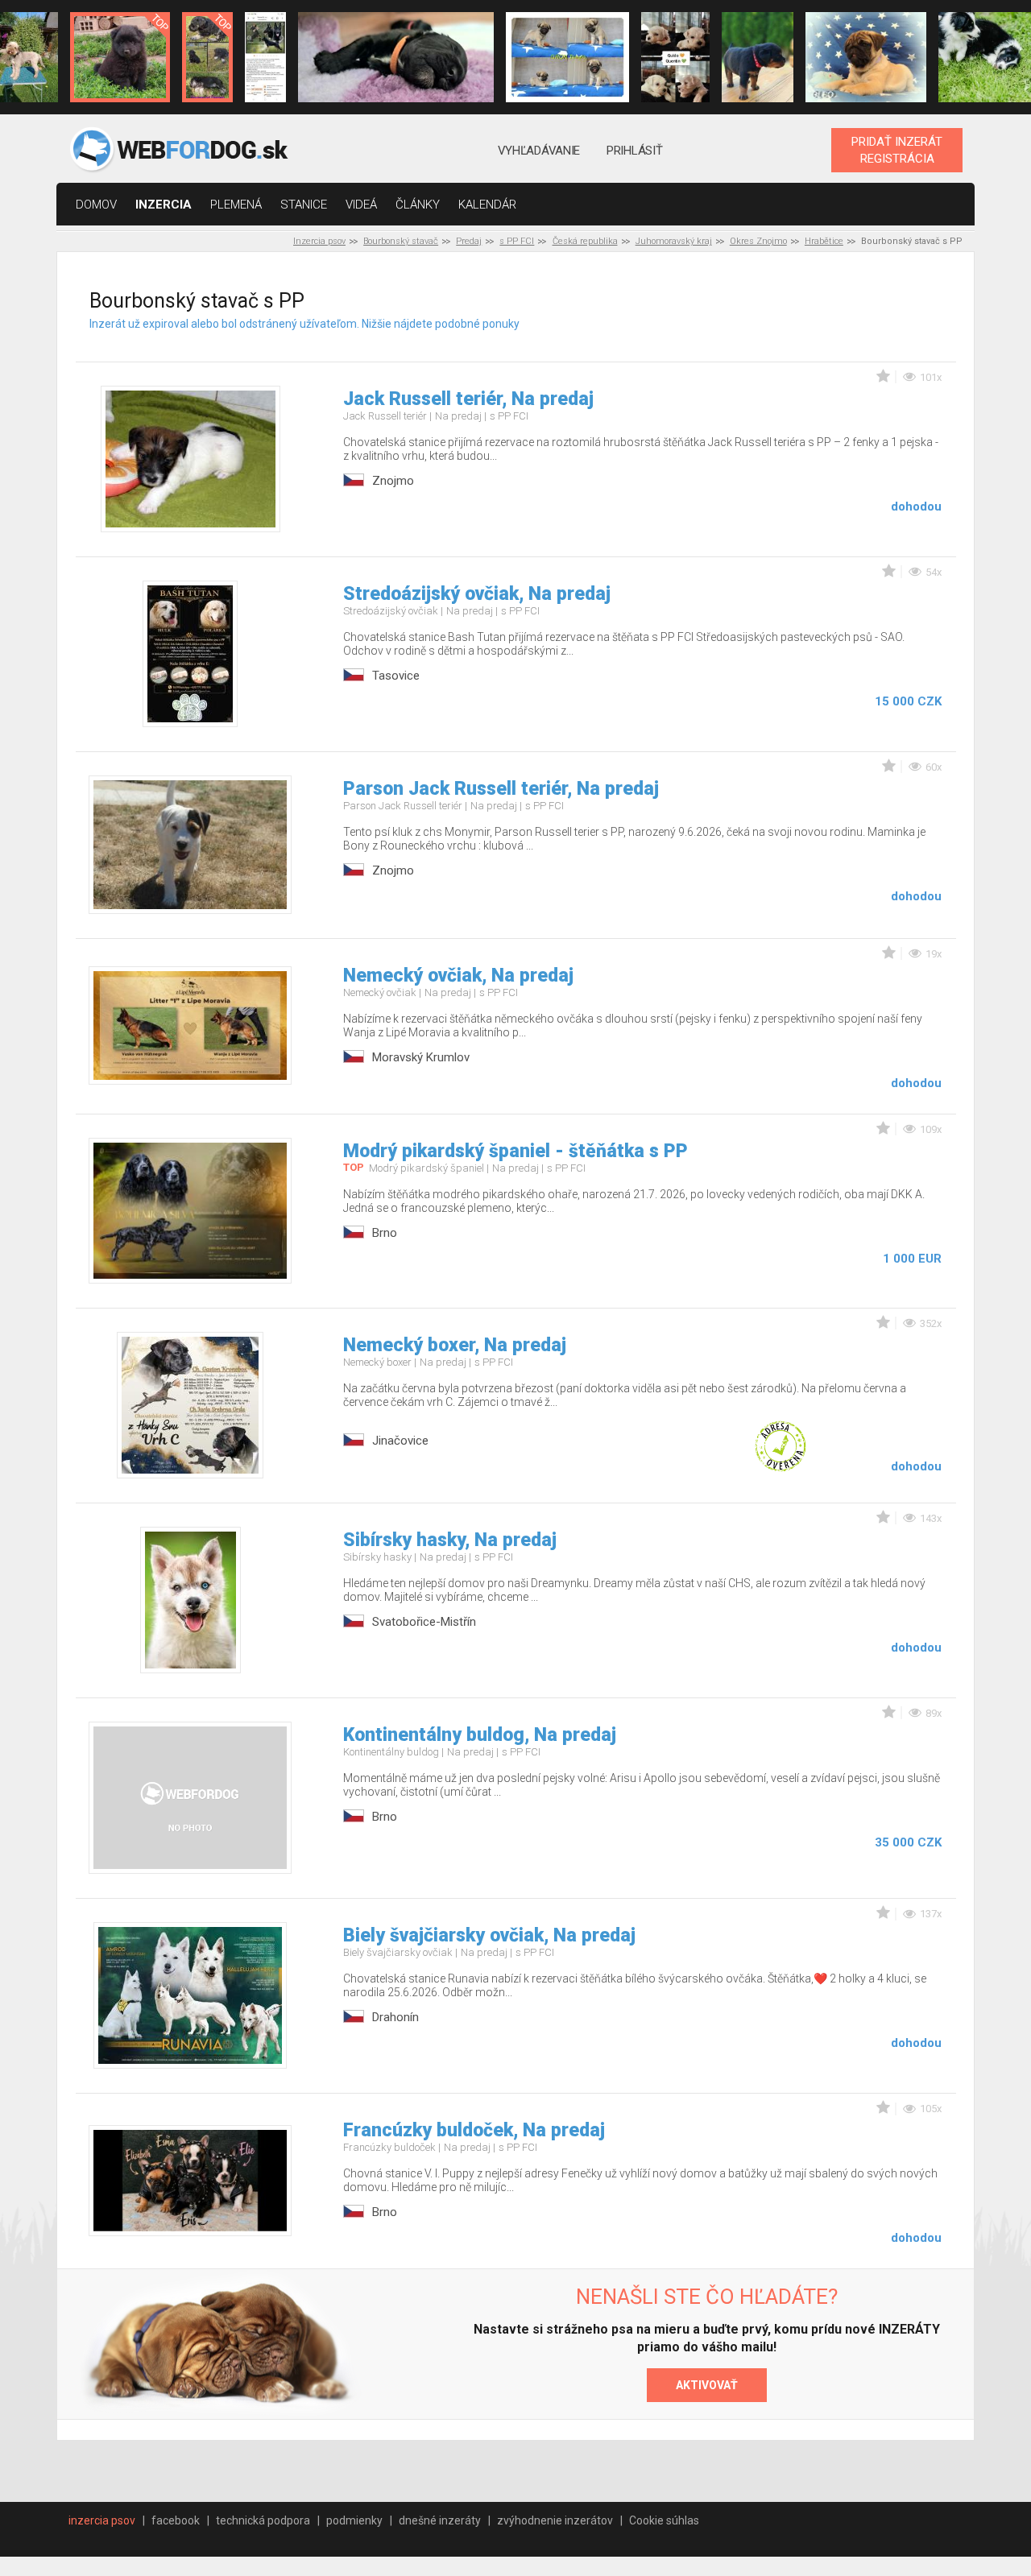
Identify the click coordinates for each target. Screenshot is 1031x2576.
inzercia (164, 205)
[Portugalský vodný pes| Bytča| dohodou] (395, 57)
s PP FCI (517, 241)
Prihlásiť (634, 151)
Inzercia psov (319, 241)
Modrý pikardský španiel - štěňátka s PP (515, 1151)
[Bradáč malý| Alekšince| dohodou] (675, 57)
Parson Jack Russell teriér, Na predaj (501, 789)
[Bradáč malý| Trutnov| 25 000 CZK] (207, 57)
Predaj (469, 241)
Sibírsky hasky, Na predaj (450, 1540)
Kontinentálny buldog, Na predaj (480, 1735)
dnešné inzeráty (440, 2520)
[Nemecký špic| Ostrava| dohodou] (120, 57)
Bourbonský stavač (401, 241)
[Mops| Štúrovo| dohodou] (568, 57)
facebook (176, 2520)
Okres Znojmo (758, 241)
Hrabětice (824, 241)
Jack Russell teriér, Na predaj (468, 399)
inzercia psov (102, 2520)
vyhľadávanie (539, 151)
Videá (361, 205)
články (418, 205)
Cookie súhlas (664, 2520)
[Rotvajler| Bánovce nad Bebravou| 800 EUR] (758, 57)
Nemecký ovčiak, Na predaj (458, 976)
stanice (304, 205)
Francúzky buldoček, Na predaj (474, 2130)
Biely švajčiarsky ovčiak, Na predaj (489, 1935)
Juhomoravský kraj (674, 241)
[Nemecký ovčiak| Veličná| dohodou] (265, 57)
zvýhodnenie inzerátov (555, 2520)
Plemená (236, 205)
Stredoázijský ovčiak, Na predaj (477, 594)
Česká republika (585, 241)
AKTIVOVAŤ (707, 2385)
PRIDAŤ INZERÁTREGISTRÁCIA (897, 150)
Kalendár (487, 205)
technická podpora (263, 2520)
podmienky (354, 2520)
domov (96, 205)
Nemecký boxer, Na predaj (455, 1345)
